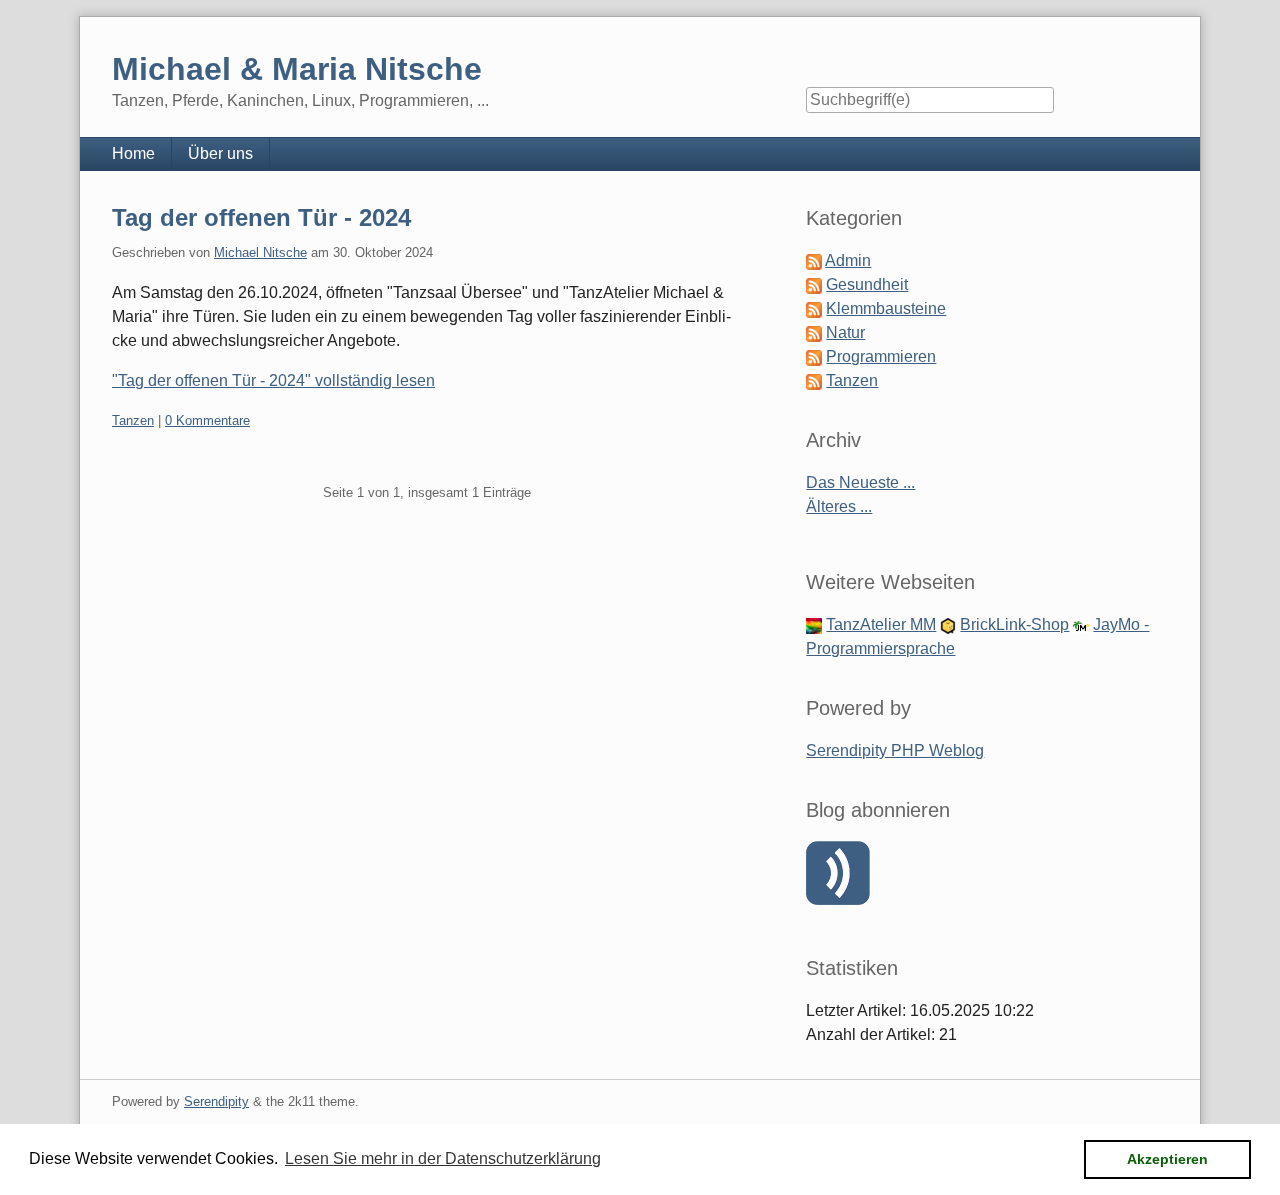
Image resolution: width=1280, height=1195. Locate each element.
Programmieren (881, 356)
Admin (848, 260)
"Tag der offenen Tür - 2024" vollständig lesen (273, 380)
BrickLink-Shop (1014, 624)
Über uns (220, 153)
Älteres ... (839, 506)
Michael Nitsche (260, 252)
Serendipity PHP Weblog (895, 750)
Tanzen (133, 420)
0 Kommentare (207, 420)
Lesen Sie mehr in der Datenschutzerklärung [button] (443, 1158)
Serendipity (216, 1101)
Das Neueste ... (860, 482)
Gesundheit (867, 284)
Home (133, 153)
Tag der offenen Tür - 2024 (261, 217)
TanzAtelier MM (881, 624)
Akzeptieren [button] (1167, 1159)
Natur (845, 332)
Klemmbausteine (886, 308)
